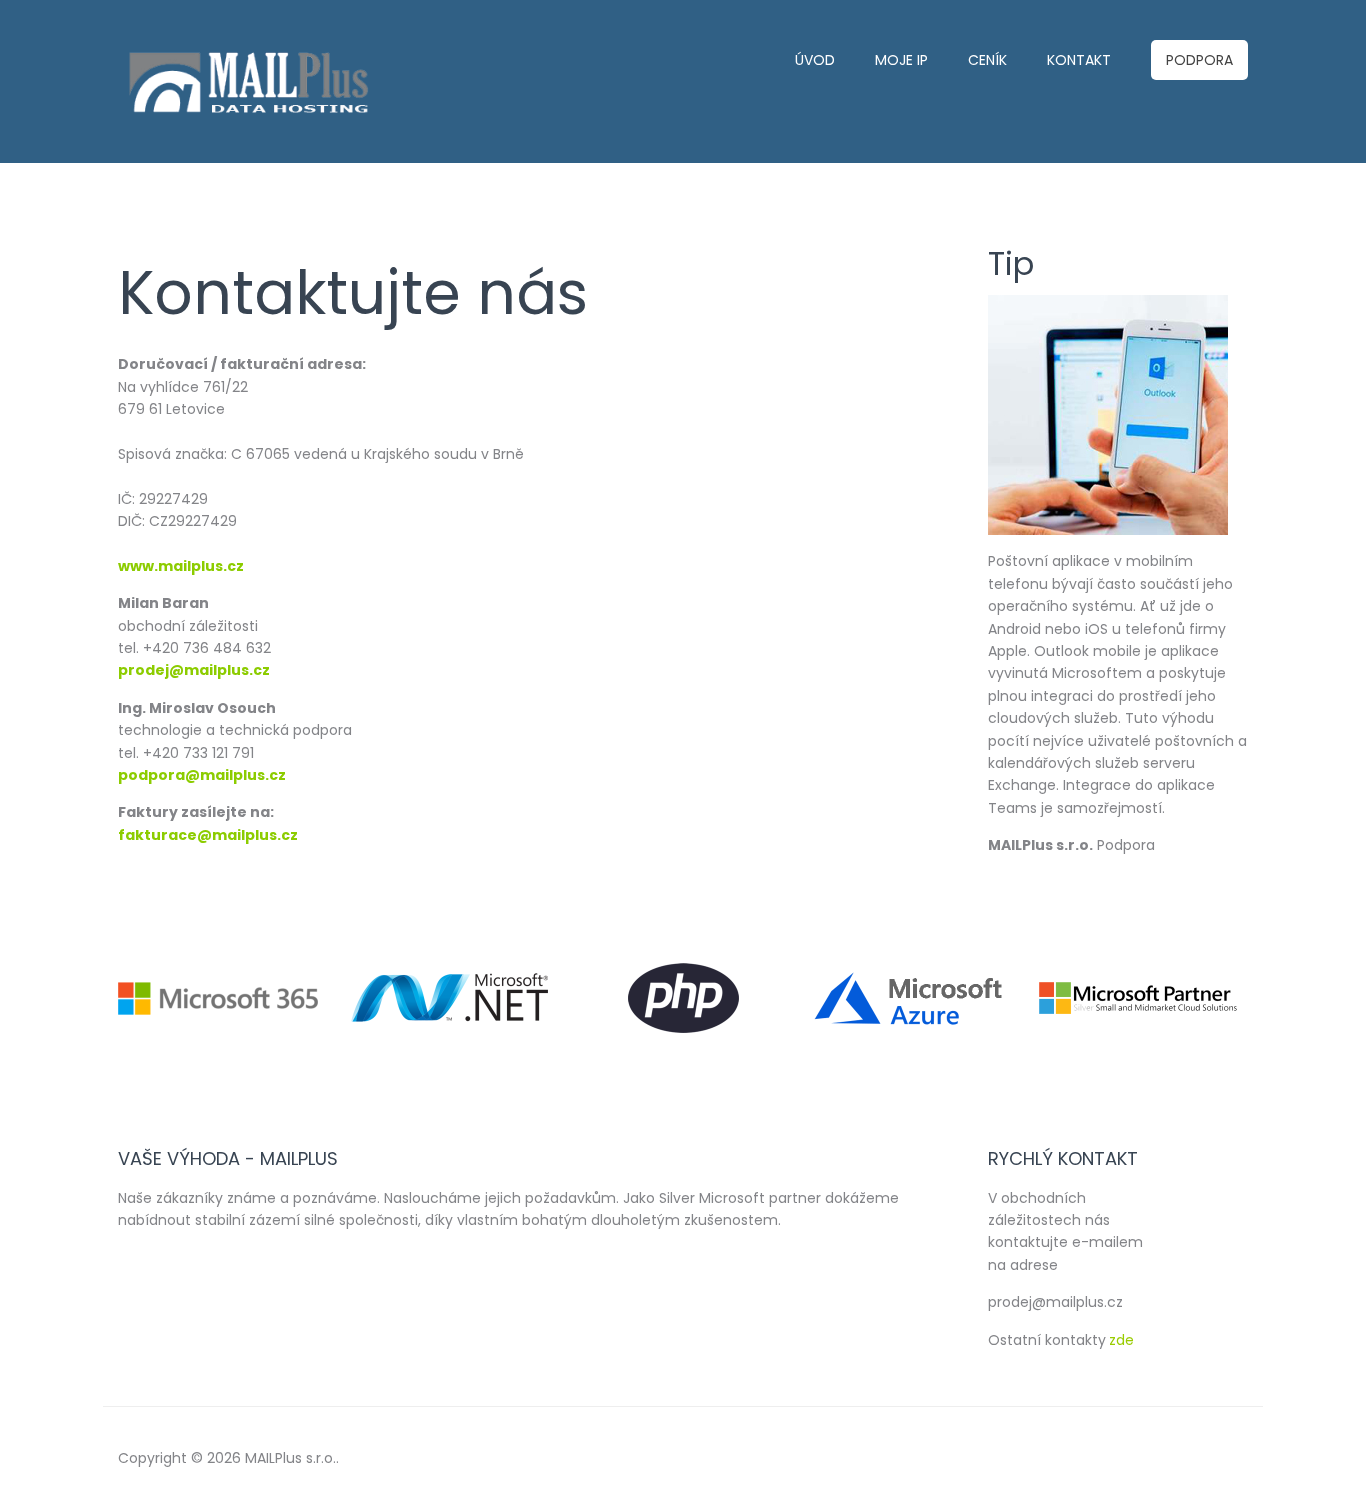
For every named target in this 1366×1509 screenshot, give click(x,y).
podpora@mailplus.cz (202, 775)
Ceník (987, 60)
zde (1121, 1340)
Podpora (1199, 60)
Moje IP (901, 60)
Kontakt (1079, 60)
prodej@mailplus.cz (194, 670)
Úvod (815, 60)
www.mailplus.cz (181, 566)
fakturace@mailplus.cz (208, 835)
